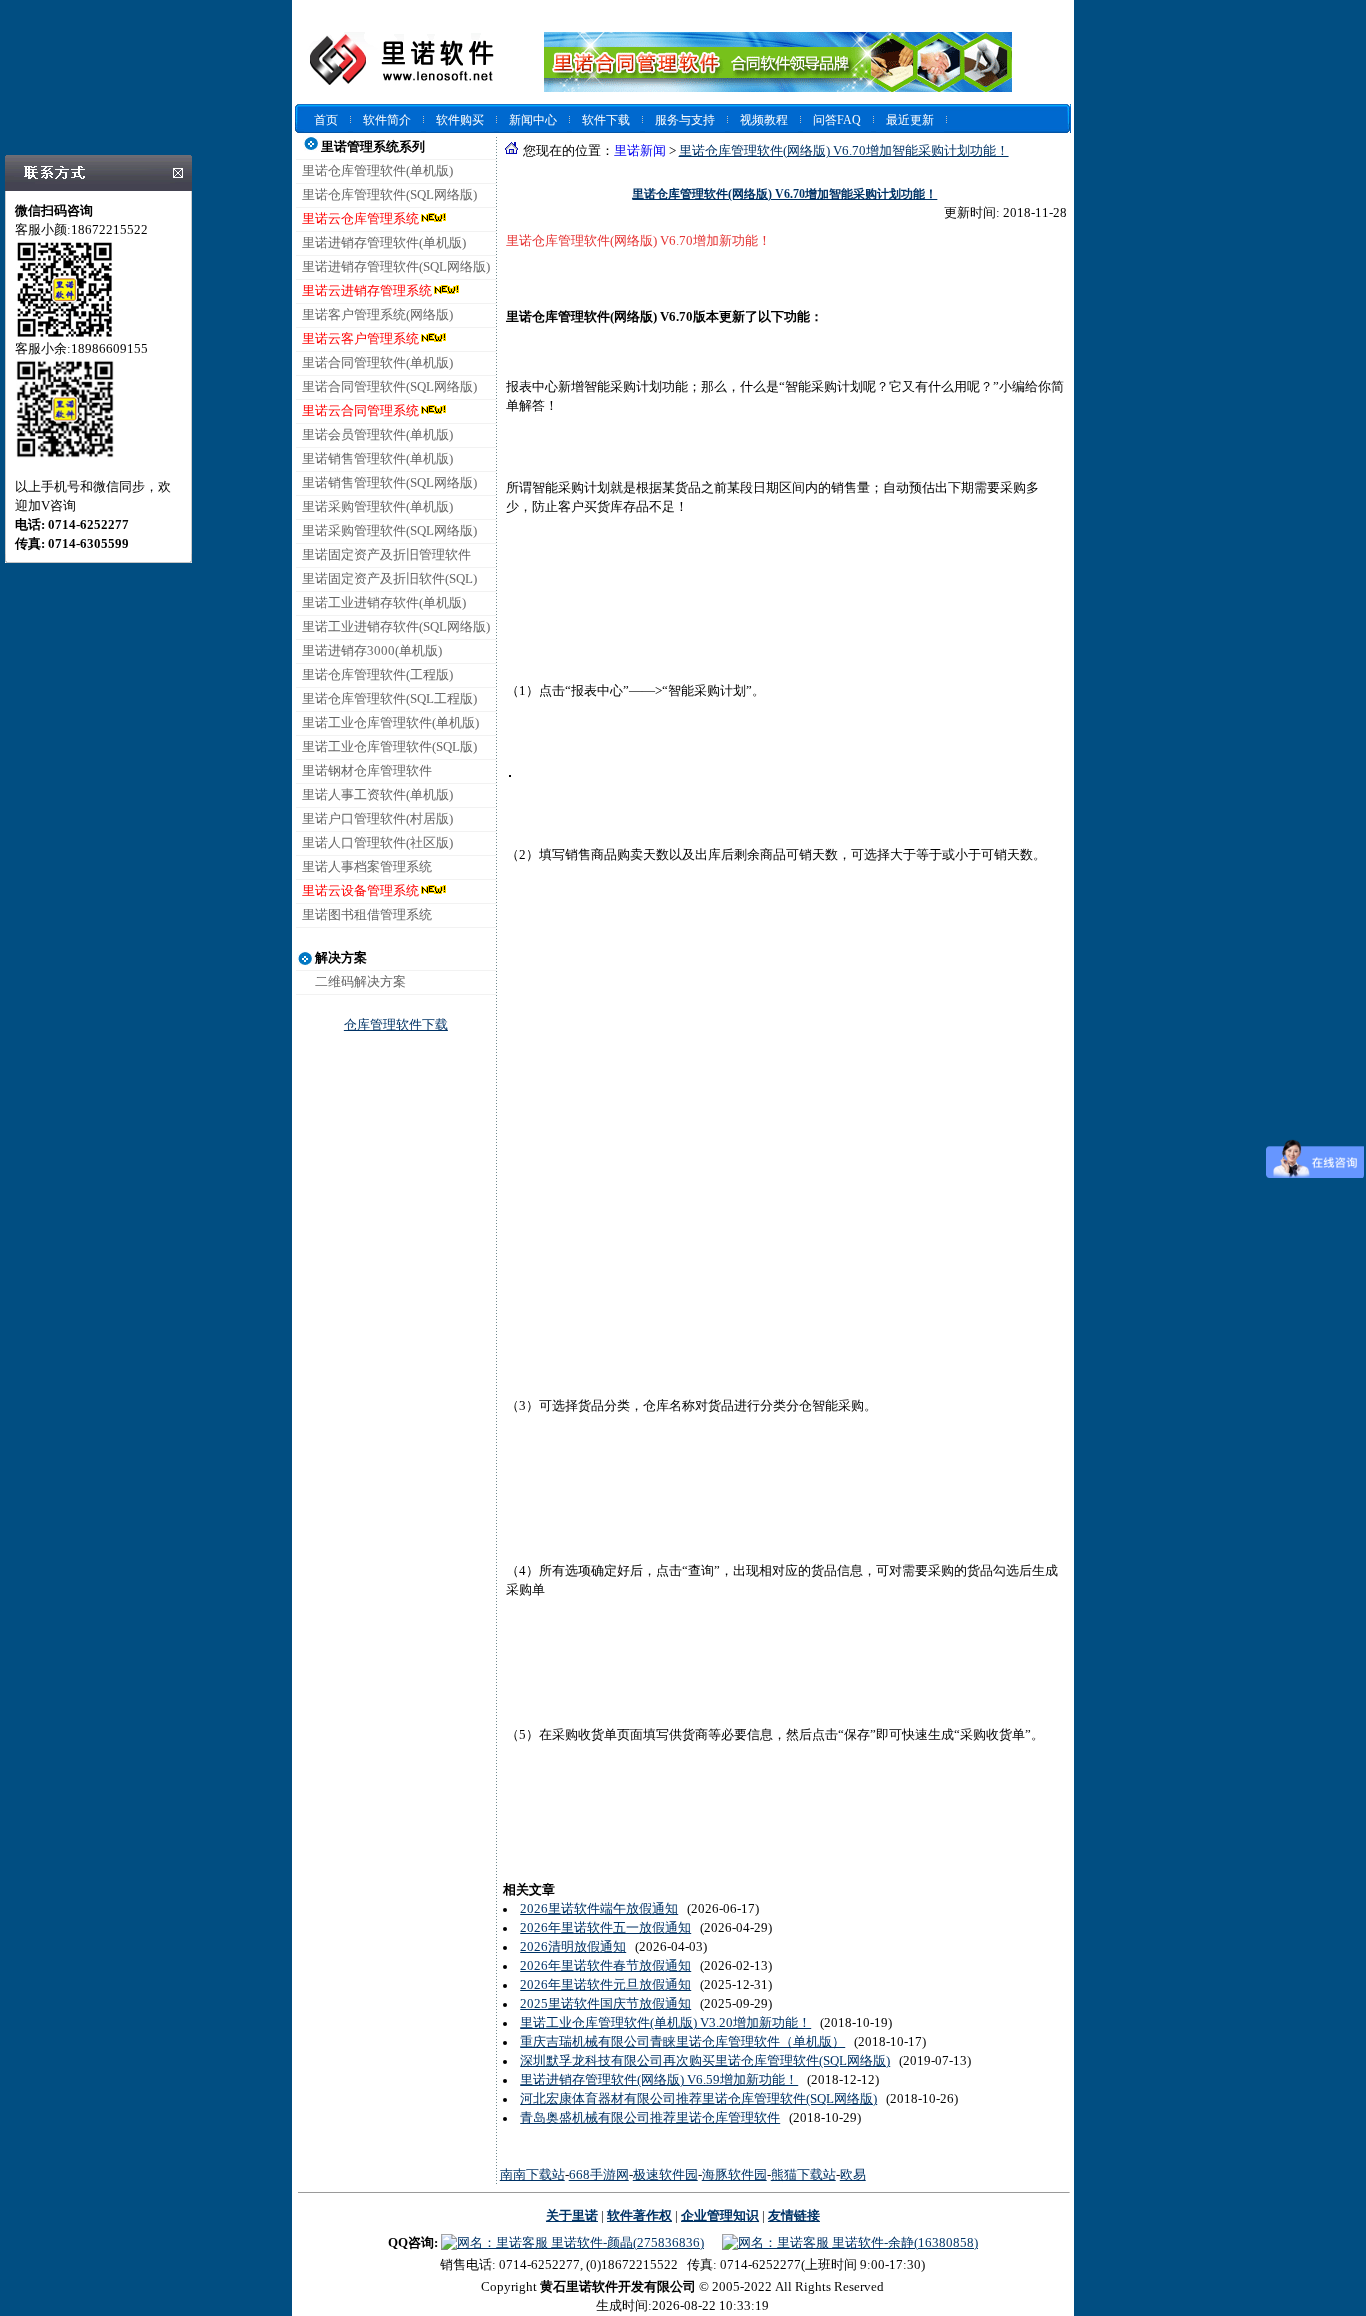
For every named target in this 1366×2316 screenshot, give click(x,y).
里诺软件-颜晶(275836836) (626, 2243)
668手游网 (599, 2175)
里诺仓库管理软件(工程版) (377, 675)
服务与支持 (685, 120)
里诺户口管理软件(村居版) (377, 819)
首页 (326, 120)
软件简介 (387, 120)
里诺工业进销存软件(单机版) (384, 603)
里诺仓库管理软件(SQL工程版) (389, 699)
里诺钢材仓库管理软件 (367, 771)
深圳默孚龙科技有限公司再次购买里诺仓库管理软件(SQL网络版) (705, 2061)
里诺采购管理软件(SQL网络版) (389, 531)
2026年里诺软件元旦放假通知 (605, 1985)
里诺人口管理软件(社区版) (377, 843)
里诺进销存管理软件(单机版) (384, 243)
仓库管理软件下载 (396, 1025)
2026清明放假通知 (573, 1947)
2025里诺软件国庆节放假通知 (605, 2004)
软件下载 (606, 120)
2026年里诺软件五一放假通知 (605, 1928)
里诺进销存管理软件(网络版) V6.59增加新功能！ (659, 2080)
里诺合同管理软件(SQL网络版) (389, 387)
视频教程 (764, 120)
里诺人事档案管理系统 (367, 867)
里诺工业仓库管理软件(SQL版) (389, 747)
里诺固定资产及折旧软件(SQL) (389, 579)
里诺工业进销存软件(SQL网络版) (396, 627)
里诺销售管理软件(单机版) (377, 459)
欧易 (853, 2175)
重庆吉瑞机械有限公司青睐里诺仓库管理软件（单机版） (682, 2042)
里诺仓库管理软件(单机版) (377, 171)
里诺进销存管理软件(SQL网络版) (396, 267)
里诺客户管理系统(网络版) (377, 315)
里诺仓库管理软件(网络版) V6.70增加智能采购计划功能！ (844, 151)
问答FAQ (837, 120)
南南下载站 (532, 2175)
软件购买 (460, 120)
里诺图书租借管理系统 (367, 915)
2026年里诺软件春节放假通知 (605, 1966)
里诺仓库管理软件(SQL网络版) (389, 195)
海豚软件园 (734, 2175)
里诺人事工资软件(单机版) (377, 795)
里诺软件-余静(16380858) (903, 2243)
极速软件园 (665, 2175)
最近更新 (910, 120)
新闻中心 (533, 120)
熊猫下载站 (803, 2175)
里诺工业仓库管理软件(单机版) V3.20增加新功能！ (665, 2023)
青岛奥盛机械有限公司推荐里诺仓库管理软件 (650, 2118)
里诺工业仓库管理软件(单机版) (390, 723)
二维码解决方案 (360, 982)
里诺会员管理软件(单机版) (377, 435)
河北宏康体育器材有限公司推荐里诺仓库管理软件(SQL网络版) (698, 2099)
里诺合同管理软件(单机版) (377, 363)
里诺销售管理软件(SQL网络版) (389, 483)
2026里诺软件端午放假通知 (599, 1909)
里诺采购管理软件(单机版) (377, 507)
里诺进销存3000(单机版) (372, 651)
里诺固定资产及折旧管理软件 (386, 555)
